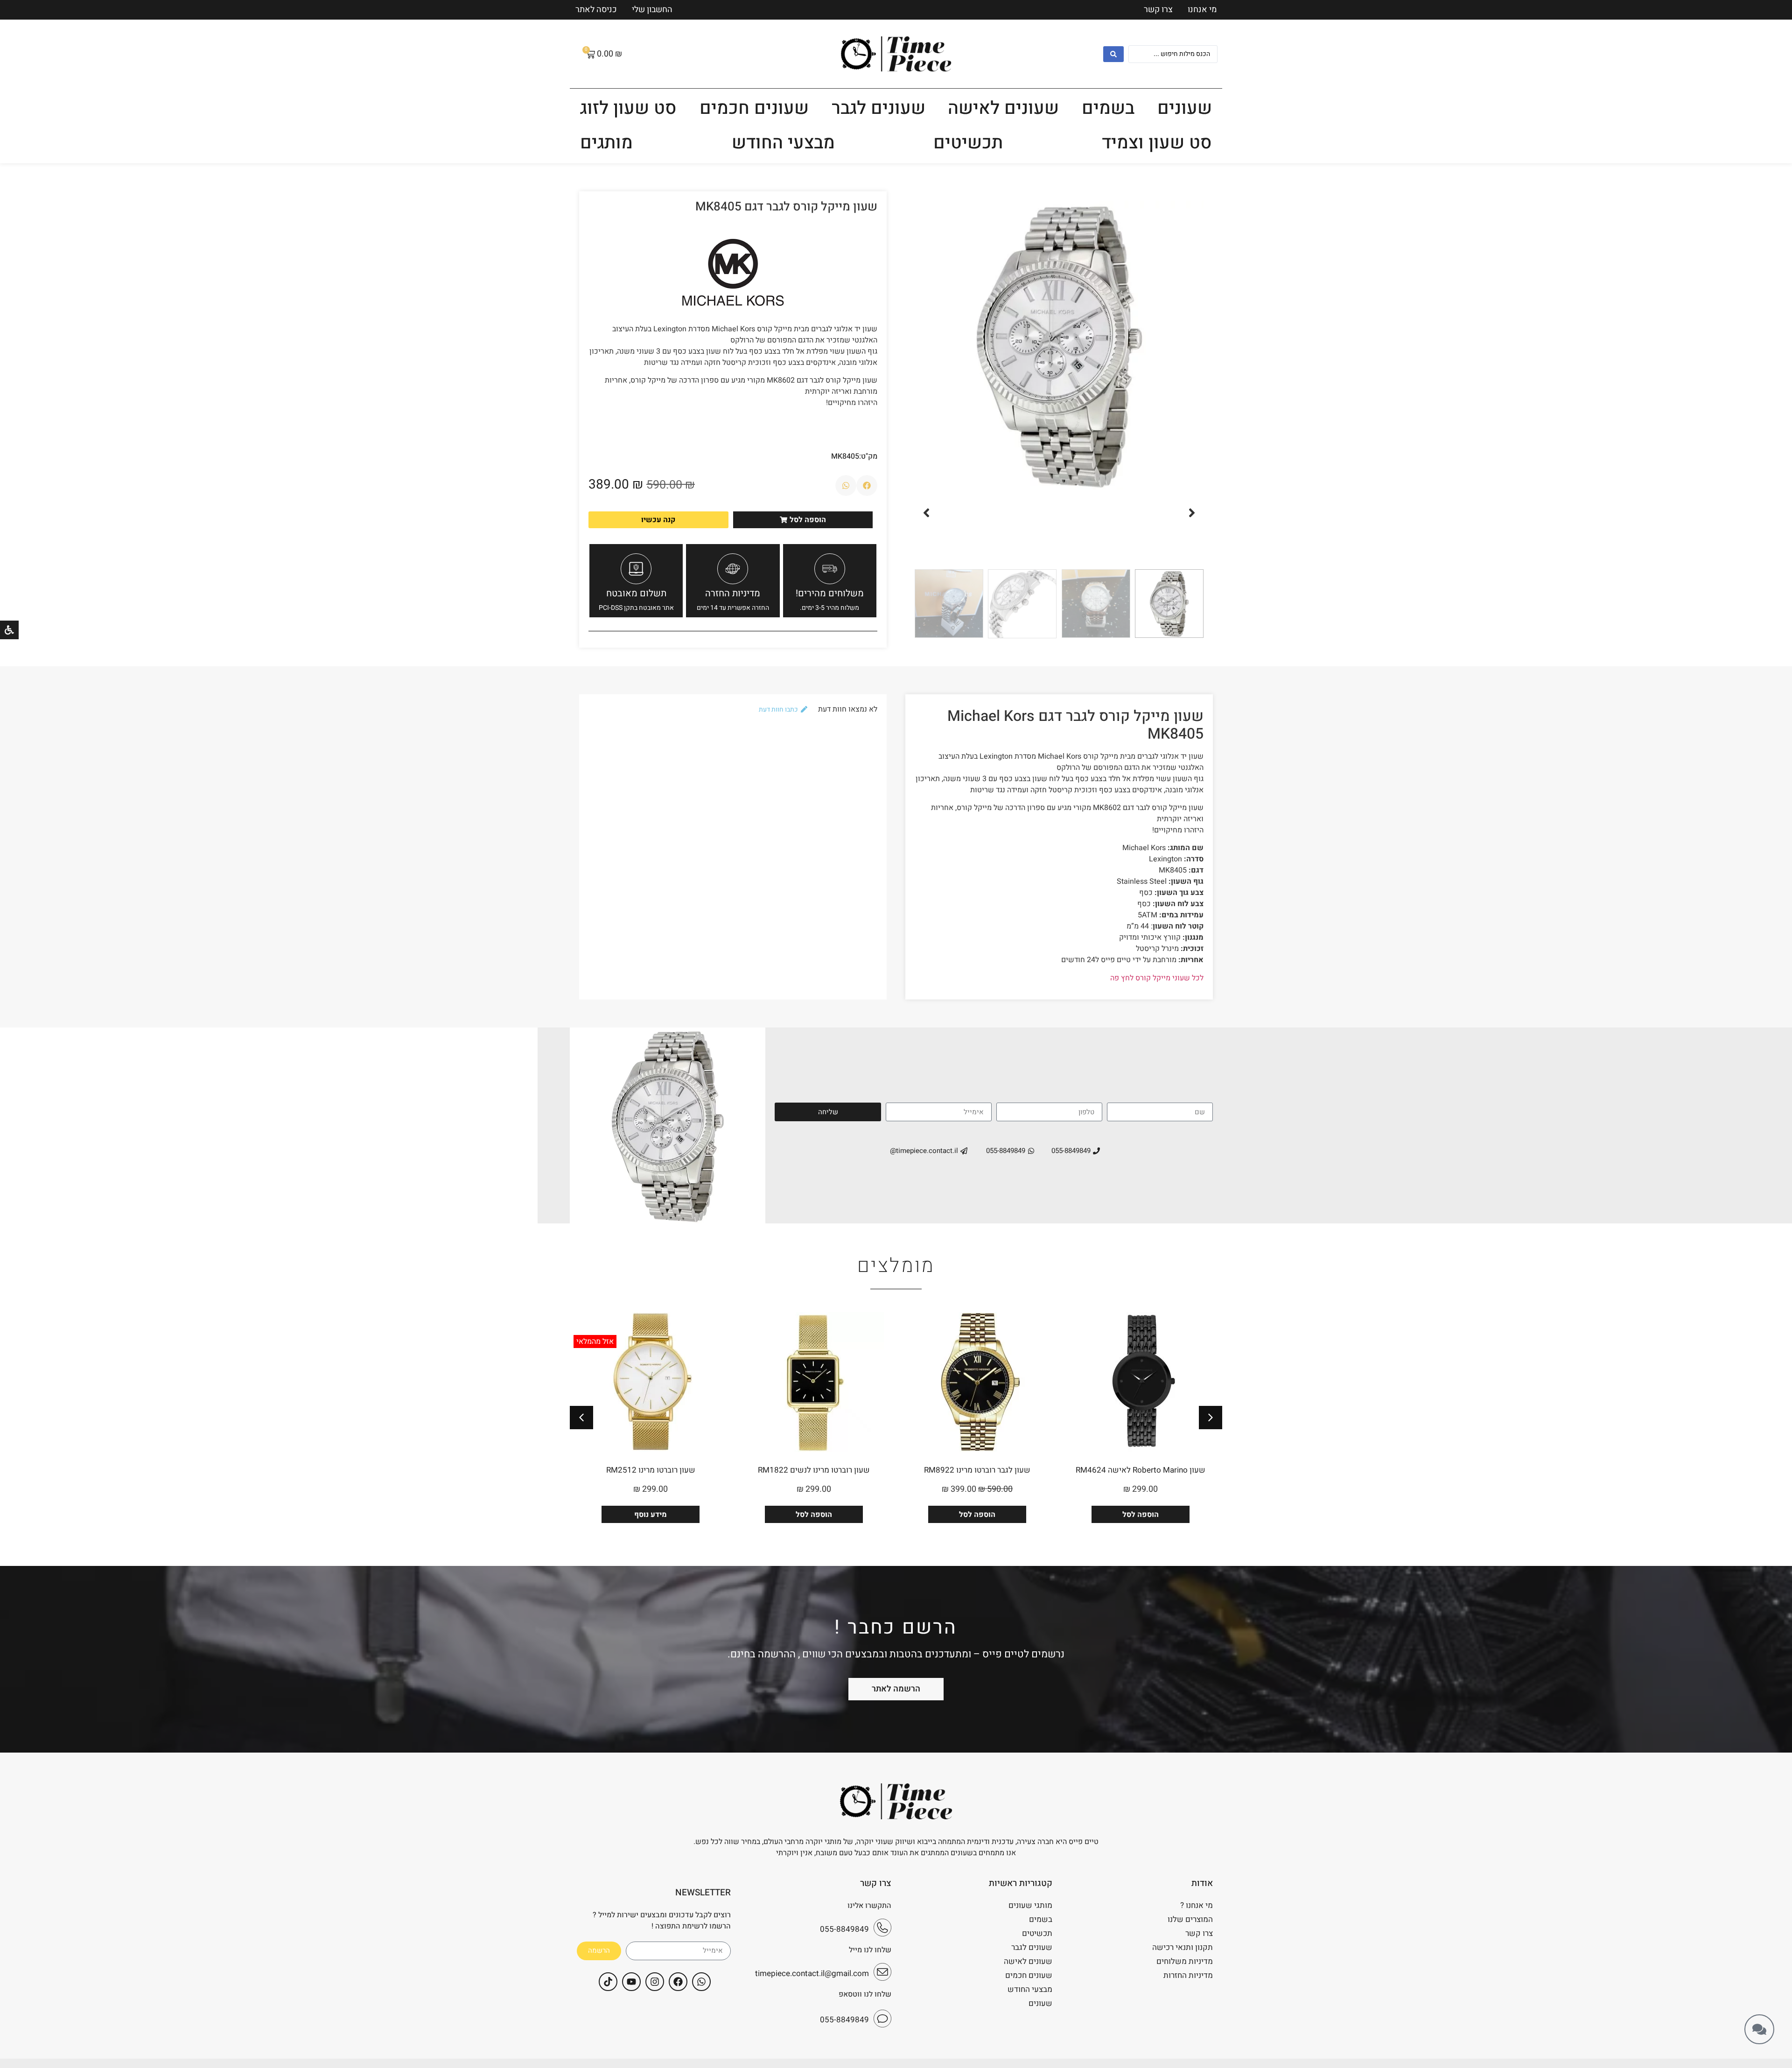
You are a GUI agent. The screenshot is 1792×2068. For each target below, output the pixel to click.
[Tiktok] (608, 1982)
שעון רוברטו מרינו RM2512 (651, 1470)
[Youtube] (631, 1982)
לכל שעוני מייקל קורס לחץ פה (1157, 978)
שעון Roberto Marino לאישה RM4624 (1141, 1470)
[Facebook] (678, 1982)
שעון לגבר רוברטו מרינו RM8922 (977, 1470)
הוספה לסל (1141, 1515)
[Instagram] (655, 1982)
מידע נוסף (651, 1515)
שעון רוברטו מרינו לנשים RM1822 (814, 1470)
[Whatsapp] (701, 1982)
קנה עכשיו (658, 520)
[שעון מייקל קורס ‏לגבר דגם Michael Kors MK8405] (1059, 345)
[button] (1192, 513)
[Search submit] (1113, 54)
